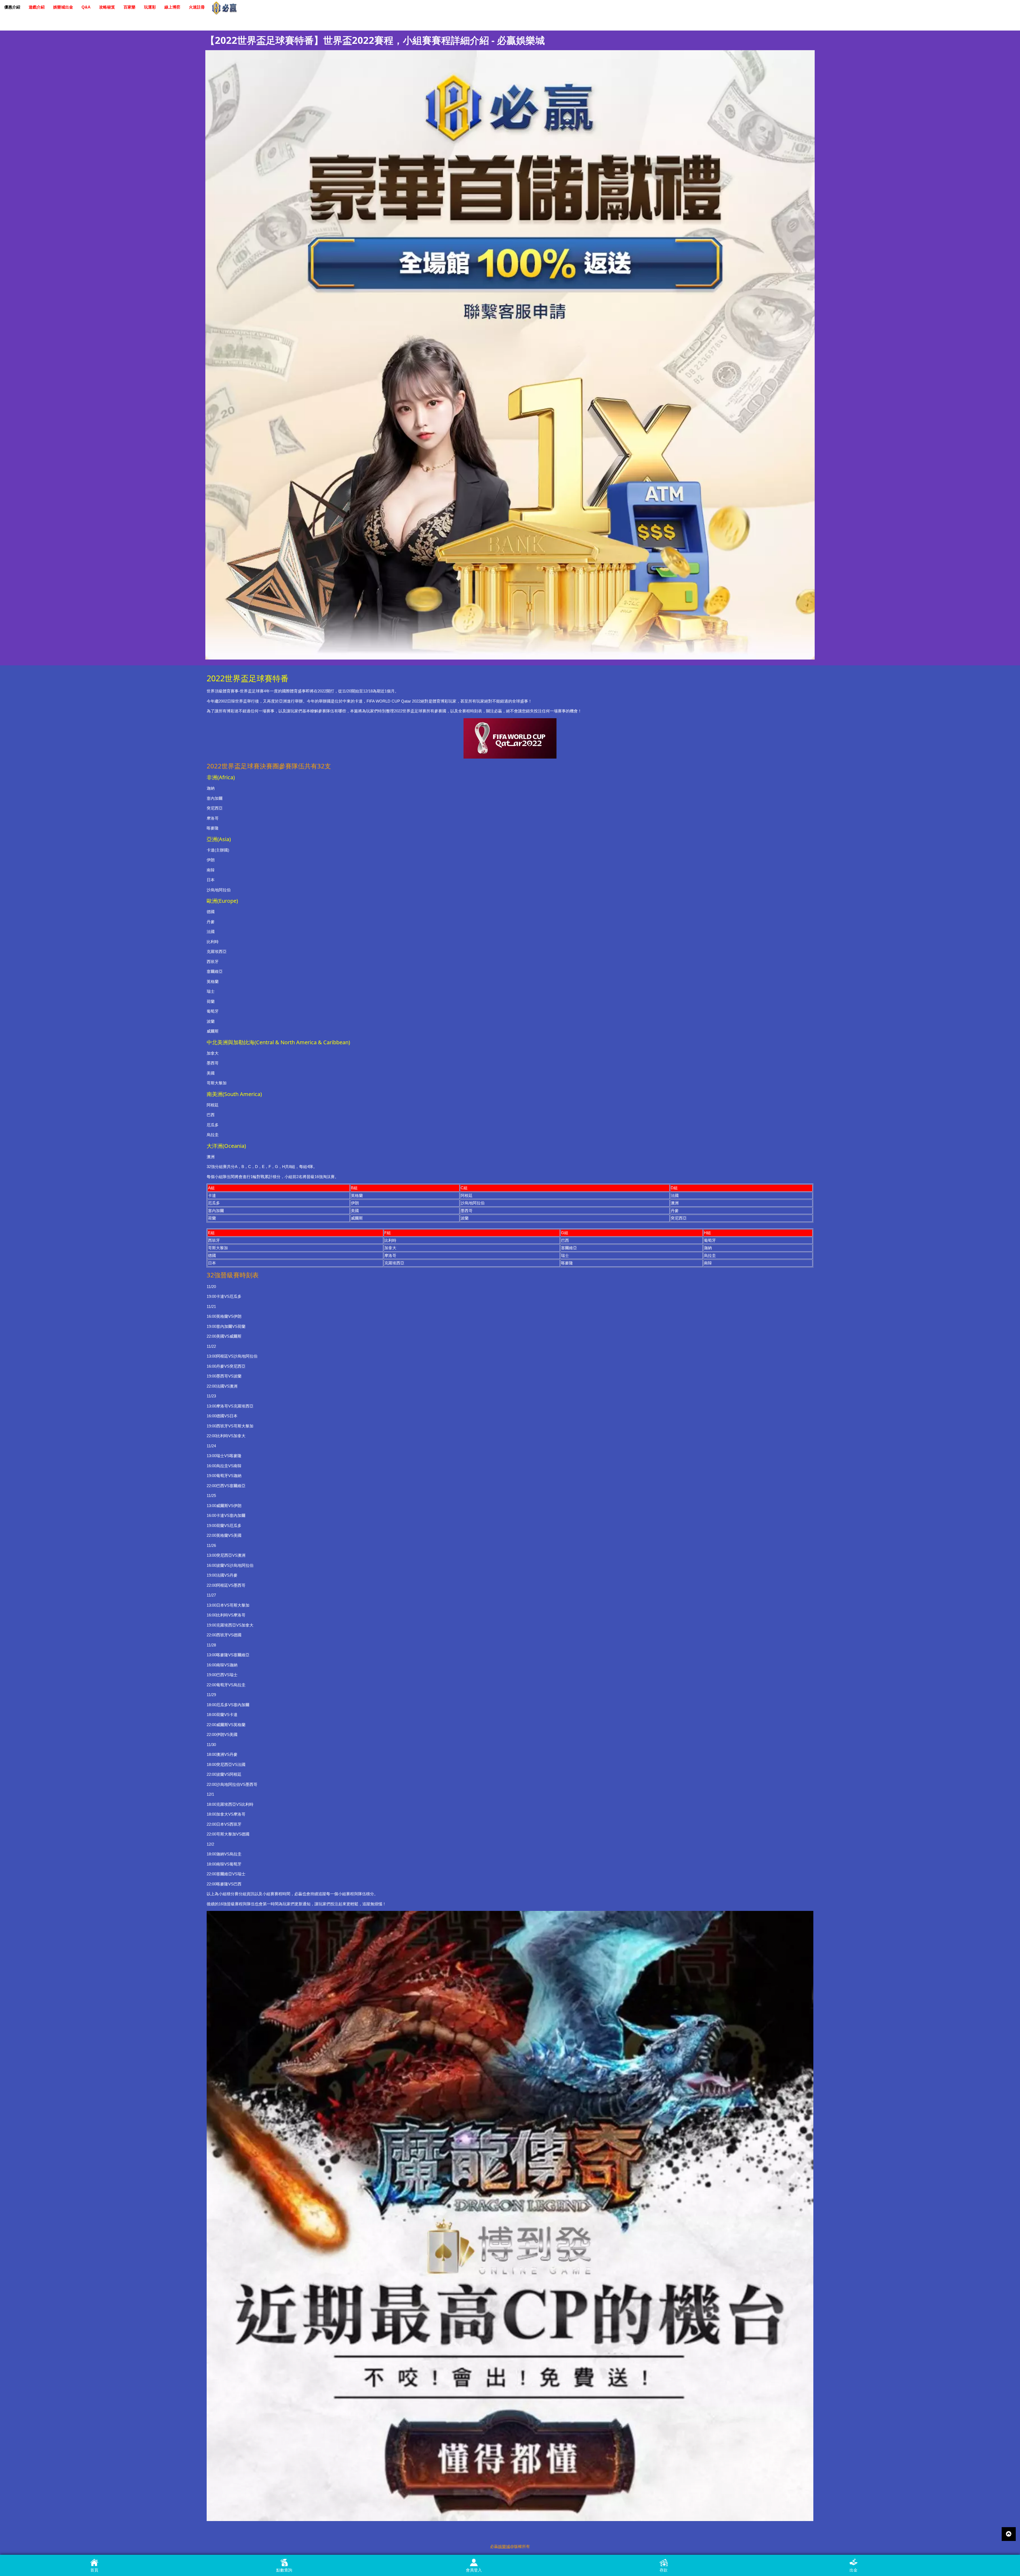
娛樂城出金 (63, 7)
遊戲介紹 (37, 7)
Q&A (86, 7)
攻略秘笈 (107, 7)
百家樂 (129, 7)
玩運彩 (150, 7)
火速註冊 (197, 7)
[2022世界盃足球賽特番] (510, 354)
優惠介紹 (12, 7)
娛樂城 (504, 2546)
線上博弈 (172, 7)
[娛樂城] (224, 8)
